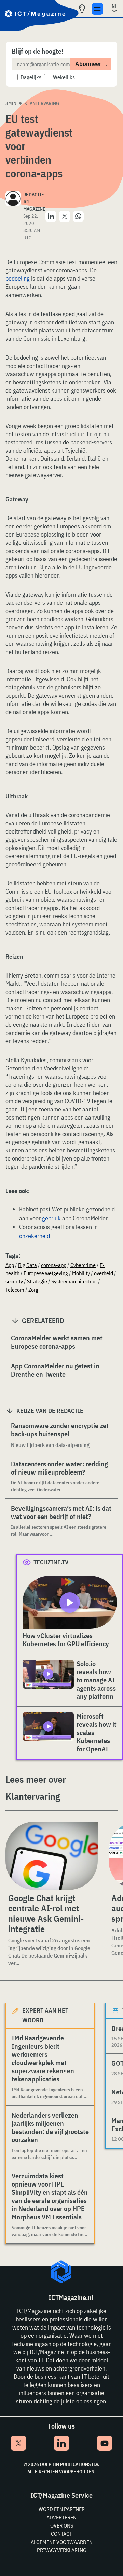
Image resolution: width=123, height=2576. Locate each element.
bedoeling (18, 278)
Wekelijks (64, 77)
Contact (61, 2534)
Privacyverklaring (62, 2550)
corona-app (54, 1265)
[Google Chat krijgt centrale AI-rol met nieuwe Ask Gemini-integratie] (52, 1856)
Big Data (28, 1265)
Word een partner (62, 2509)
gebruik (51, 1218)
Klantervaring (42, 103)
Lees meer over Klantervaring (36, 1788)
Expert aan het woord (45, 2015)
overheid (104, 1273)
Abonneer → (92, 64)
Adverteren (61, 2517)
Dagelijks (31, 77)
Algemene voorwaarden (62, 2542)
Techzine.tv (51, 1562)
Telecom (15, 1290)
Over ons (62, 2525)
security (14, 1281)
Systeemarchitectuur (74, 1281)
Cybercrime (83, 1265)
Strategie (37, 1281)
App (10, 1265)
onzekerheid (35, 1236)
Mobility (81, 1273)
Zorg (33, 1290)
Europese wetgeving (46, 1273)
